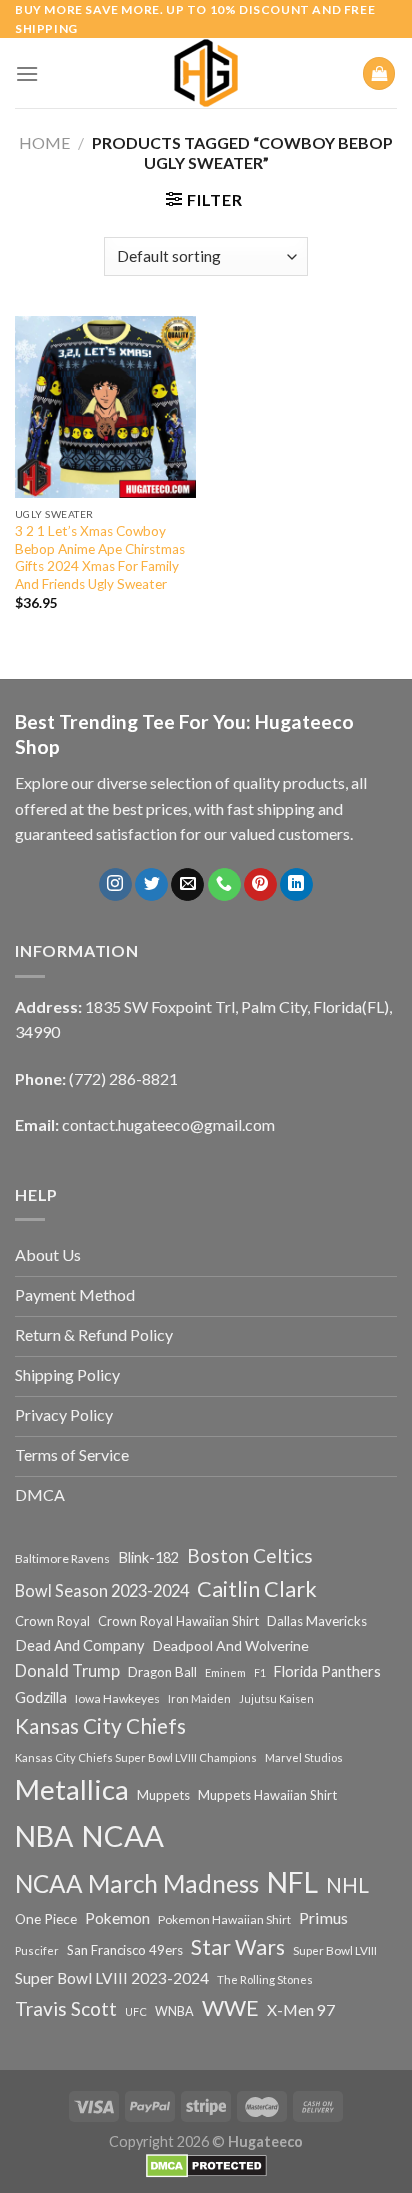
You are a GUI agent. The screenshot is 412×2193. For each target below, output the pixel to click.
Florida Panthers (327, 1671)
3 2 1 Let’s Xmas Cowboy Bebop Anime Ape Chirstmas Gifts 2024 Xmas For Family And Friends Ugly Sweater (100, 557)
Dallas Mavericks (317, 1621)
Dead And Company (80, 1645)
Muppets (163, 1795)
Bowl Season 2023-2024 (102, 1590)
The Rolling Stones (265, 1979)
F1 (260, 1672)
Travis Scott (66, 2008)
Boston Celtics (250, 1555)
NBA (44, 1836)
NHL (347, 1885)
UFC (136, 2011)
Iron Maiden (199, 1698)
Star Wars (238, 1947)
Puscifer (37, 1950)
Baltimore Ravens (62, 1558)
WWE (230, 2008)
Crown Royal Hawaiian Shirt (178, 1621)
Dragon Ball (162, 1672)
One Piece (46, 1918)
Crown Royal (52, 1621)
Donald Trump (67, 1670)
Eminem (225, 1672)
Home (44, 142)
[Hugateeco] (206, 73)
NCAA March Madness (137, 1883)
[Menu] (27, 73)
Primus (323, 1917)
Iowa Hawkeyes (117, 1698)
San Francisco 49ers (125, 1950)
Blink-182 (148, 1557)
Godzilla (41, 1697)
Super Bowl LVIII (335, 1950)
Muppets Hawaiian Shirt (267, 1795)
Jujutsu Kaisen (276, 1698)
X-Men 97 (301, 2010)
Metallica (72, 1789)
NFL (292, 1882)
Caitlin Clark (257, 1589)
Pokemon (117, 1918)
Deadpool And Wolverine (231, 1645)
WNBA (174, 2011)
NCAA (122, 1835)
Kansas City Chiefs (100, 1726)
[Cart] (379, 73)
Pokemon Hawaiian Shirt (224, 1919)
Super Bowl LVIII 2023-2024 (112, 1978)
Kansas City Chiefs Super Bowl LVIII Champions (136, 1757)
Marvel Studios (304, 1757)
